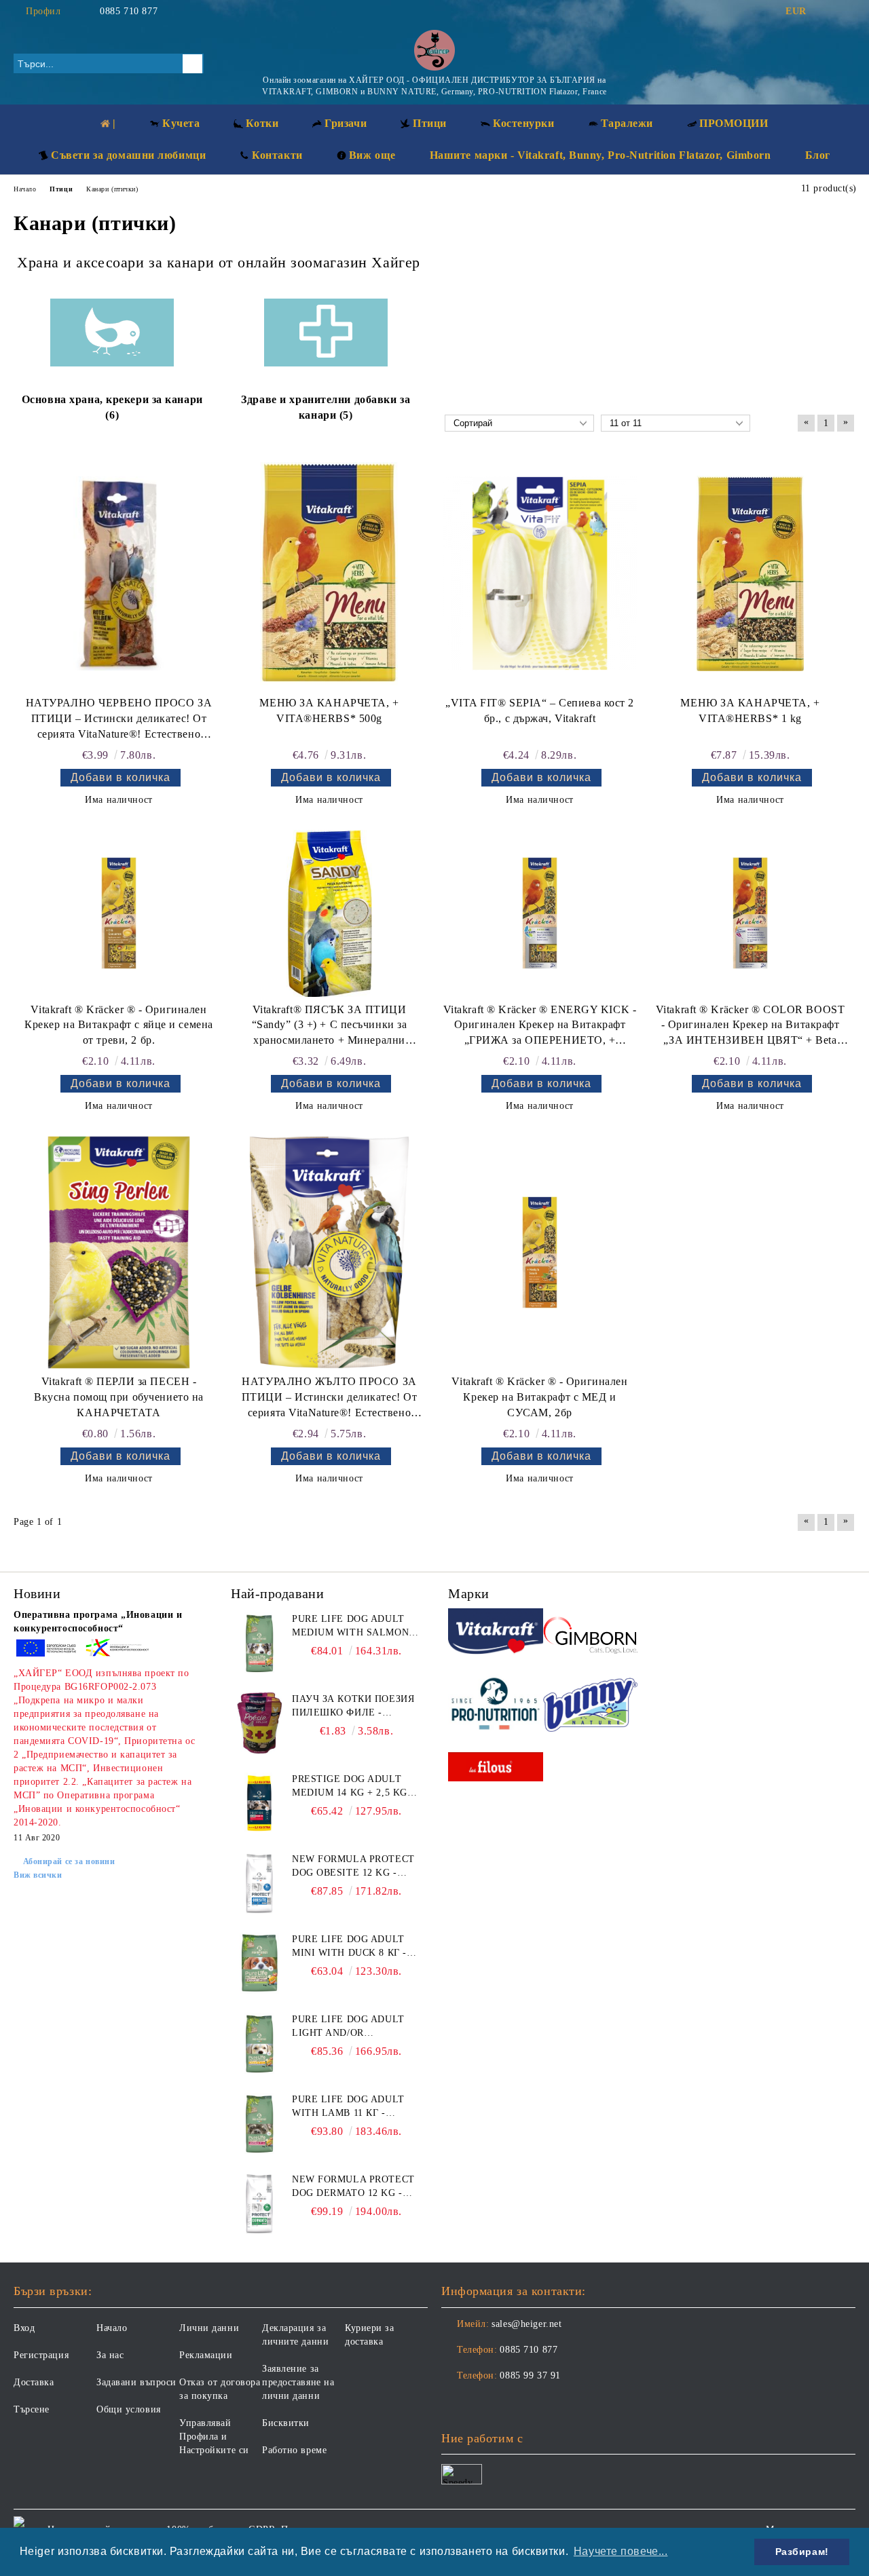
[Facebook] (828, 12)
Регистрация (41, 2355)
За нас (110, 2355)
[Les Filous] (496, 1769)
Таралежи (627, 123)
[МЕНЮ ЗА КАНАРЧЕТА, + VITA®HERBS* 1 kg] (750, 573)
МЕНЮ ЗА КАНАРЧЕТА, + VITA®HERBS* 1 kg (750, 711)
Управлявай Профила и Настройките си (214, 2437)
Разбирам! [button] (802, 2552)
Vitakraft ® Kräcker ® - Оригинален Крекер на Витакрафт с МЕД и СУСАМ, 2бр (539, 1397)
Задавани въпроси (136, 2382)
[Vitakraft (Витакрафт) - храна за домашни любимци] (496, 1634)
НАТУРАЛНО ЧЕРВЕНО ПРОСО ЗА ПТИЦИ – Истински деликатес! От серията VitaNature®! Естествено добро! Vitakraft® (119, 720)
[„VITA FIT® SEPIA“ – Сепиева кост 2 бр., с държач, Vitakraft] (540, 574)
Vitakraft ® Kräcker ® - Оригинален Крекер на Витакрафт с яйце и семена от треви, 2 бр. (119, 1025)
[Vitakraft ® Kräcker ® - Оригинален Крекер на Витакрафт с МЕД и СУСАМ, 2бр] (540, 1252)
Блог (818, 155)
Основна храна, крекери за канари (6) (112, 407)
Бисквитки (286, 2423)
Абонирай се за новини (69, 1861)
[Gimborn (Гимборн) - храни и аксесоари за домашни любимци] (591, 1633)
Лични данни (209, 2328)
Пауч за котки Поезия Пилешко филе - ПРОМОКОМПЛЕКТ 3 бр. (353, 1707)
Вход (24, 2328)
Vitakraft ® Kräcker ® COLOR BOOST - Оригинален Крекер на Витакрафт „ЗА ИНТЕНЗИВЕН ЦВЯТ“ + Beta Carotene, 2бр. (750, 1026)
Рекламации (206, 2355)
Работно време (294, 2450)
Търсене (32, 2409)
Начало (112, 2328)
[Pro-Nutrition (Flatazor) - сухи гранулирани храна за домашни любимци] (496, 1706)
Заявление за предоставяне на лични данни (298, 2382)
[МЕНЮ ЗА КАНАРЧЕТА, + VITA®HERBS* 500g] (329, 574)
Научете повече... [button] (621, 2551)
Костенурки (524, 123)
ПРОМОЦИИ (734, 123)
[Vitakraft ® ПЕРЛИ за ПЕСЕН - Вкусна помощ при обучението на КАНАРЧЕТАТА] (119, 1252)
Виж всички (38, 1875)
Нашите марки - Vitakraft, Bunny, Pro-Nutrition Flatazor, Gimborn (600, 155)
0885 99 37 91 (530, 2375)
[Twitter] (848, 12)
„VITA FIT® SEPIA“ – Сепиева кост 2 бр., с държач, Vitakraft (540, 711)
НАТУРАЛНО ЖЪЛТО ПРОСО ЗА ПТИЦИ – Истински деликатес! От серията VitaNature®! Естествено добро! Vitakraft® (330, 1398)
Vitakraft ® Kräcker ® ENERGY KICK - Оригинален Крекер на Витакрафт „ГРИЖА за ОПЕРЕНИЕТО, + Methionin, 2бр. (540, 1026)
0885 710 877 (129, 11)
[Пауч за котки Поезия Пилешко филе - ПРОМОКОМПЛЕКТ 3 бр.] (259, 1723)
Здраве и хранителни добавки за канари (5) (326, 407)
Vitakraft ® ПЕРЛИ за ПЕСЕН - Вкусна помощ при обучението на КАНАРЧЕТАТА (119, 1397)
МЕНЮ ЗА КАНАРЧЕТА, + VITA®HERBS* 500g (329, 711)
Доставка (34, 2382)
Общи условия (129, 2409)
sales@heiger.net (526, 2324)
